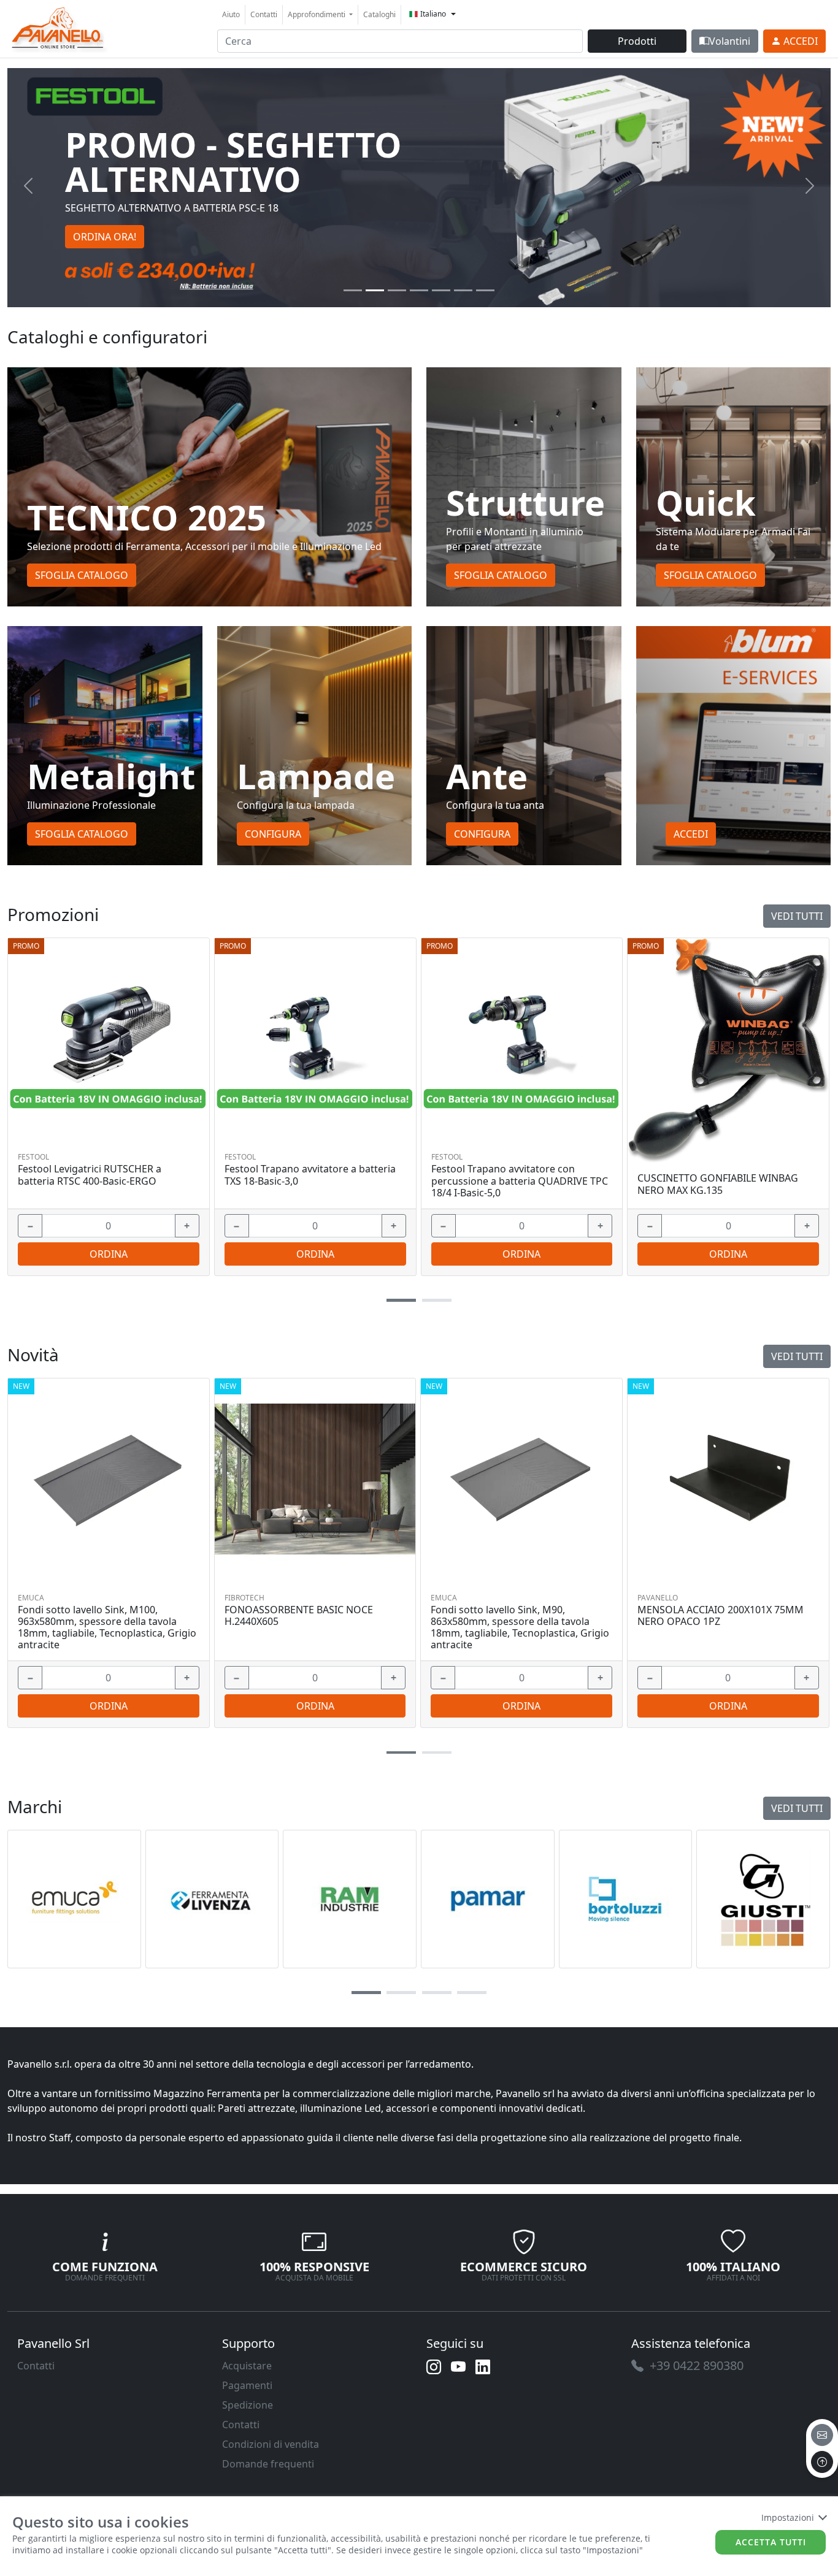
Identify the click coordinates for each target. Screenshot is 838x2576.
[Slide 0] (353, 290)
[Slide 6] (485, 290)
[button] (401, 1300)
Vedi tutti (797, 916)
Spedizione (248, 2405)
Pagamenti (247, 2385)
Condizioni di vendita (271, 2444)
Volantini (730, 41)
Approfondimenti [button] (317, 14)
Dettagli (104, 1038)
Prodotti (637, 41)
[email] (822, 2435)
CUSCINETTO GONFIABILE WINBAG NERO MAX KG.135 (718, 1184)
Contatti (264, 14)
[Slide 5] (463, 290)
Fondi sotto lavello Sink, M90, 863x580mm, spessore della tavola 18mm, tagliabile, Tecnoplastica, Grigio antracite (520, 1628)
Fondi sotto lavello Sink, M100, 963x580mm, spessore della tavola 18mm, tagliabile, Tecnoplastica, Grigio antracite (107, 1628)
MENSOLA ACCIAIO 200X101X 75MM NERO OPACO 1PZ (721, 1616)
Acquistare (247, 2366)
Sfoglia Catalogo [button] (82, 575)
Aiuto (231, 14)
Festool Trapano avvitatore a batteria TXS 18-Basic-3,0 (310, 1175)
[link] (58, 27)
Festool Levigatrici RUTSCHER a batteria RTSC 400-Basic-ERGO (90, 1175)
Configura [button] (273, 834)
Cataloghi (379, 14)
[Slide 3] (419, 290)
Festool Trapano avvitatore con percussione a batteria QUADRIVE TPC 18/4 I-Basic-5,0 (520, 1181)
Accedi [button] (691, 834)
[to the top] (822, 2462)
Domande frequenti (268, 2464)
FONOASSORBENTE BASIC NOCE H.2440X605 (299, 1616)
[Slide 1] (375, 290)
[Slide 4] (441, 290)
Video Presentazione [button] (121, 220)
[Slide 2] (397, 290)
